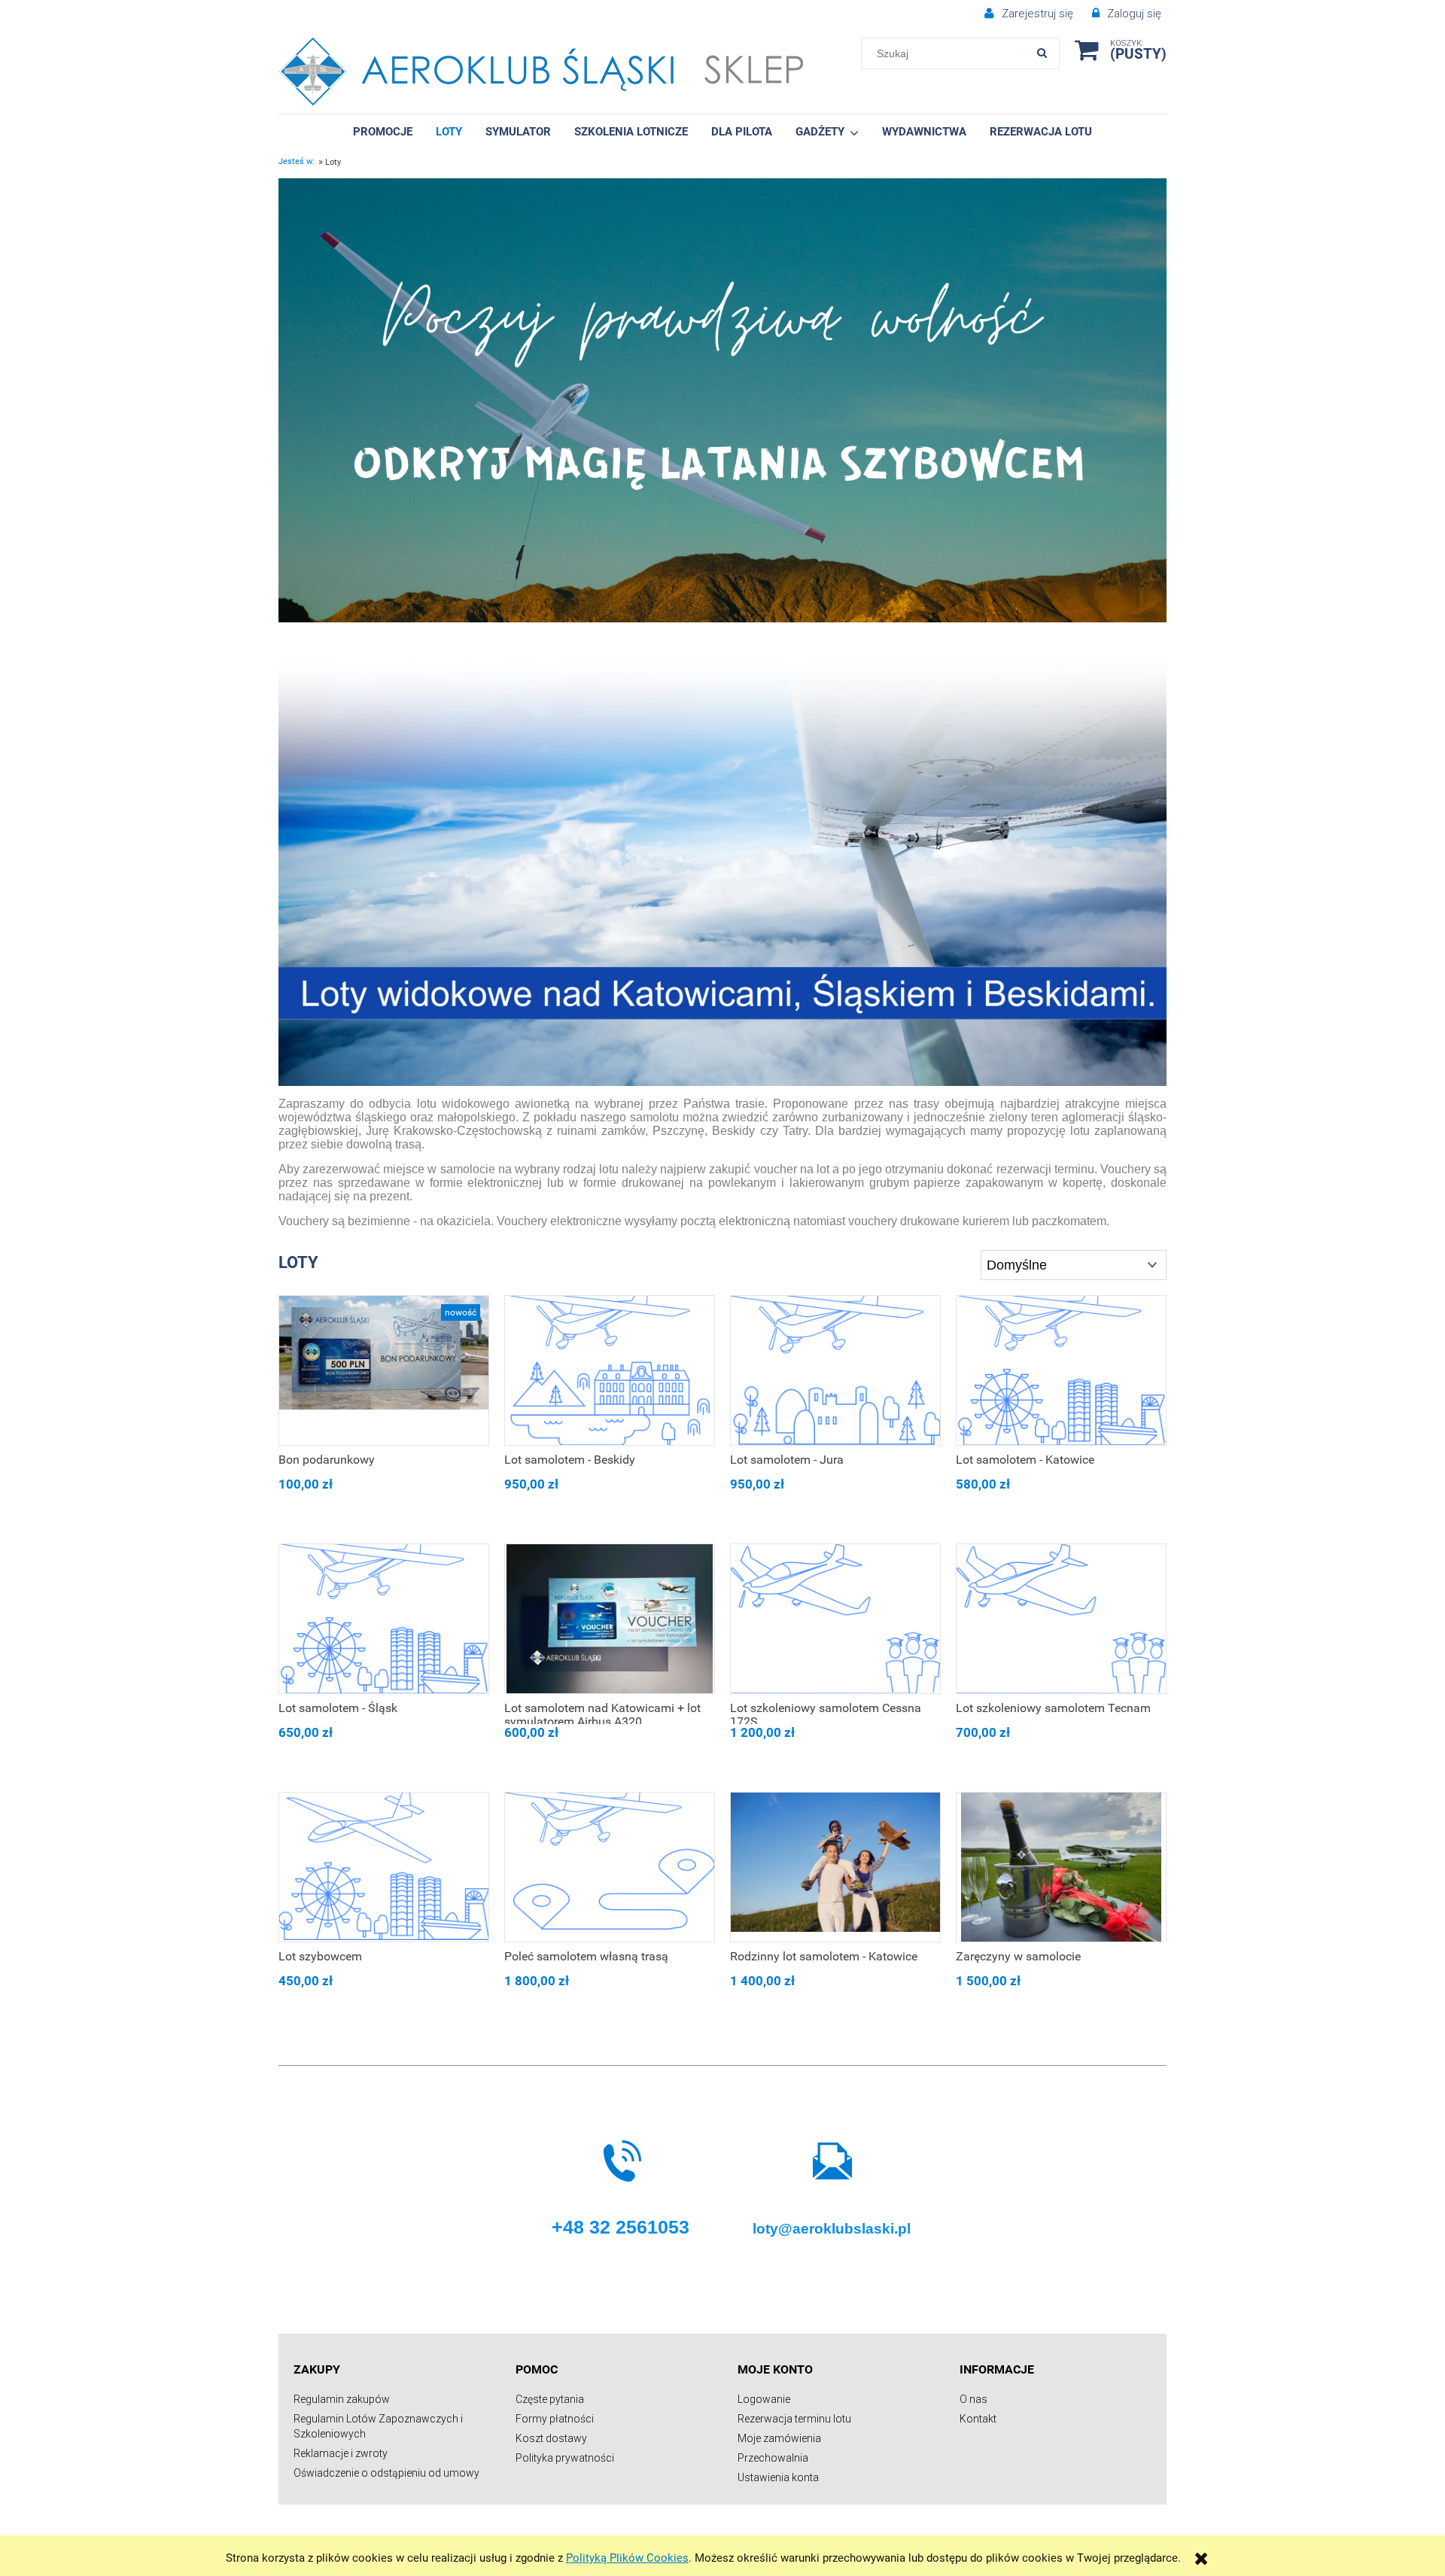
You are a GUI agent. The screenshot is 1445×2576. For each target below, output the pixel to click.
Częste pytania (550, 2399)
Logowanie (764, 2399)
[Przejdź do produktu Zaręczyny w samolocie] (1061, 1867)
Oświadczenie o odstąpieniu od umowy (386, 2473)
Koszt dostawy (551, 2438)
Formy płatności (555, 2419)
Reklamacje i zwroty (341, 2453)
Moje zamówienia (779, 2438)
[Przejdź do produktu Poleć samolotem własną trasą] (610, 1867)
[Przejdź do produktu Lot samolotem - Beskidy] (610, 1370)
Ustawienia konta (778, 2477)
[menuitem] (383, 131)
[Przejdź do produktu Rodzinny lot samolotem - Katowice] (835, 1867)
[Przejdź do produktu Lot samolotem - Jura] (835, 1370)
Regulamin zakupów (342, 2399)
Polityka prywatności (565, 2458)
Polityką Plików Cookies (627, 2558)
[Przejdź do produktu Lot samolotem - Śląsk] (384, 1619)
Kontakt (978, 2419)
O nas (973, 2399)
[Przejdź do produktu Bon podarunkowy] (384, 1370)
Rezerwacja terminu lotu (794, 2419)
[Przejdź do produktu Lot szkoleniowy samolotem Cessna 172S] (835, 1619)
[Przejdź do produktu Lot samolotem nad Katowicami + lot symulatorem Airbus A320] (610, 1619)
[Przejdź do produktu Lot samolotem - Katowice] (1061, 1370)
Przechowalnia (773, 2458)
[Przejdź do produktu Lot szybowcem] (384, 1867)
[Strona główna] (541, 72)
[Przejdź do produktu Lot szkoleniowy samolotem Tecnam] (1061, 1619)
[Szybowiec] (722, 400)
